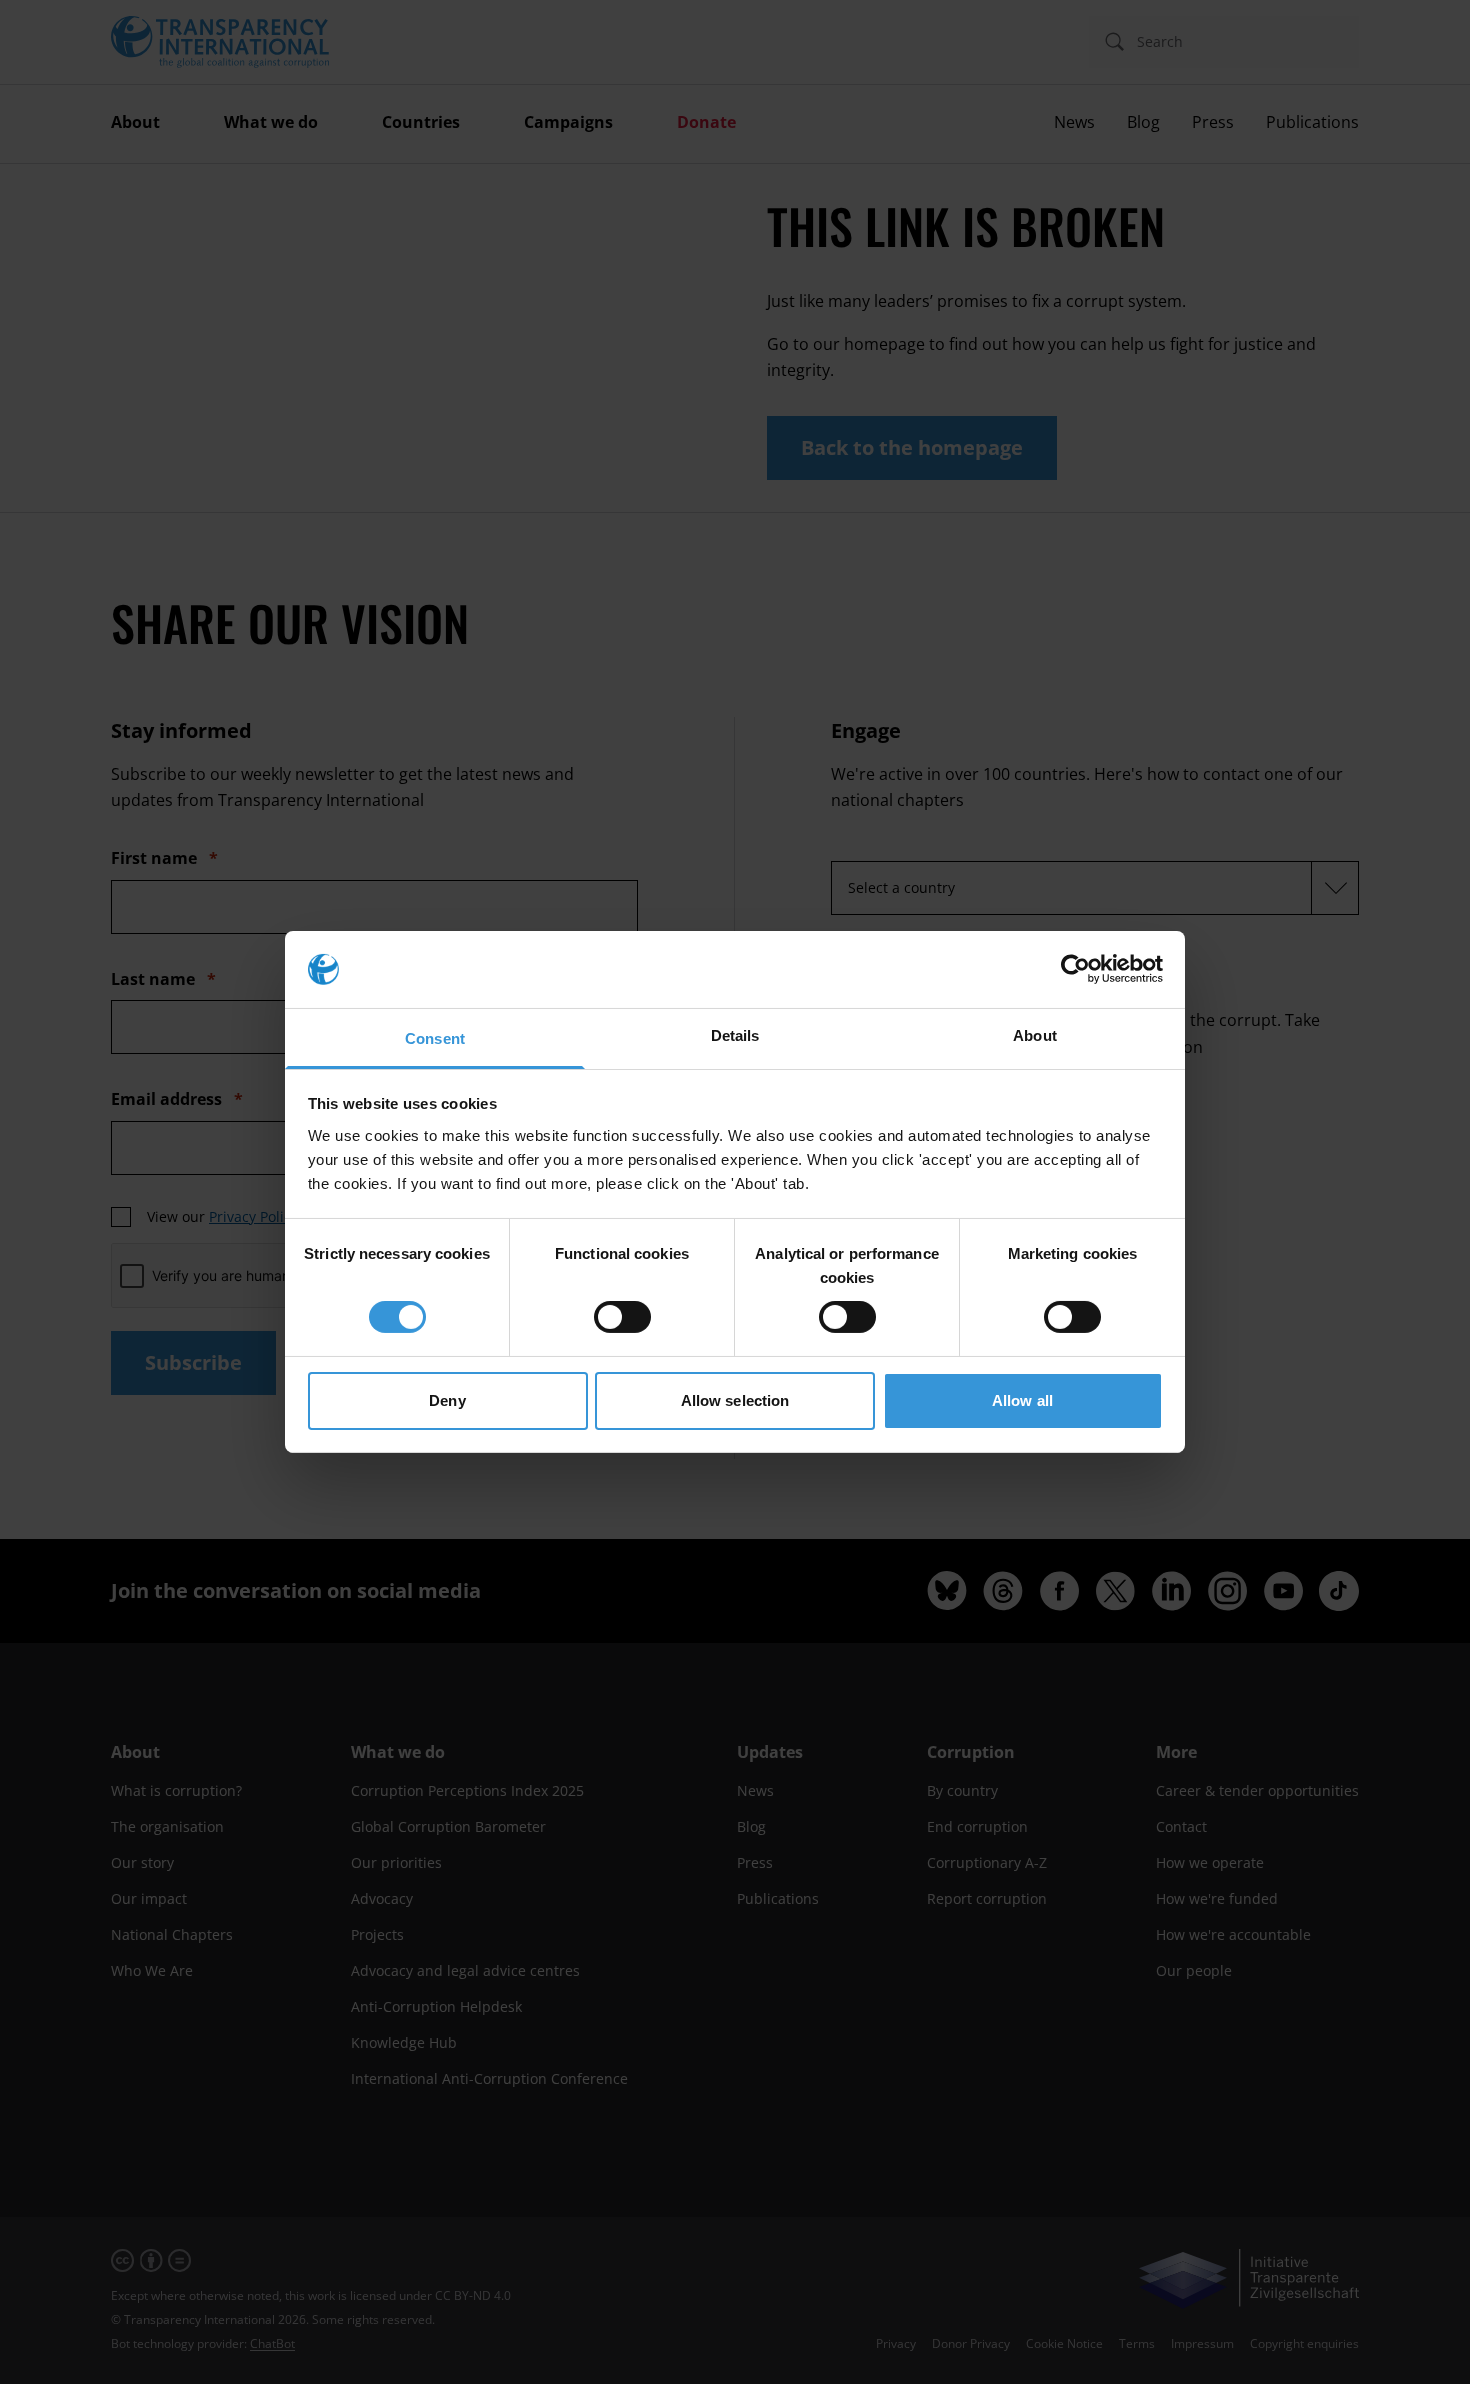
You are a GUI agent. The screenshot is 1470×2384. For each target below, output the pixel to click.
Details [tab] (735, 1035)
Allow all (1022, 1400)
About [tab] (1035, 1035)
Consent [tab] (435, 1038)
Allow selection (735, 1400)
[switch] (622, 1317)
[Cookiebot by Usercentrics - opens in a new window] (1075, 969)
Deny (447, 1400)
